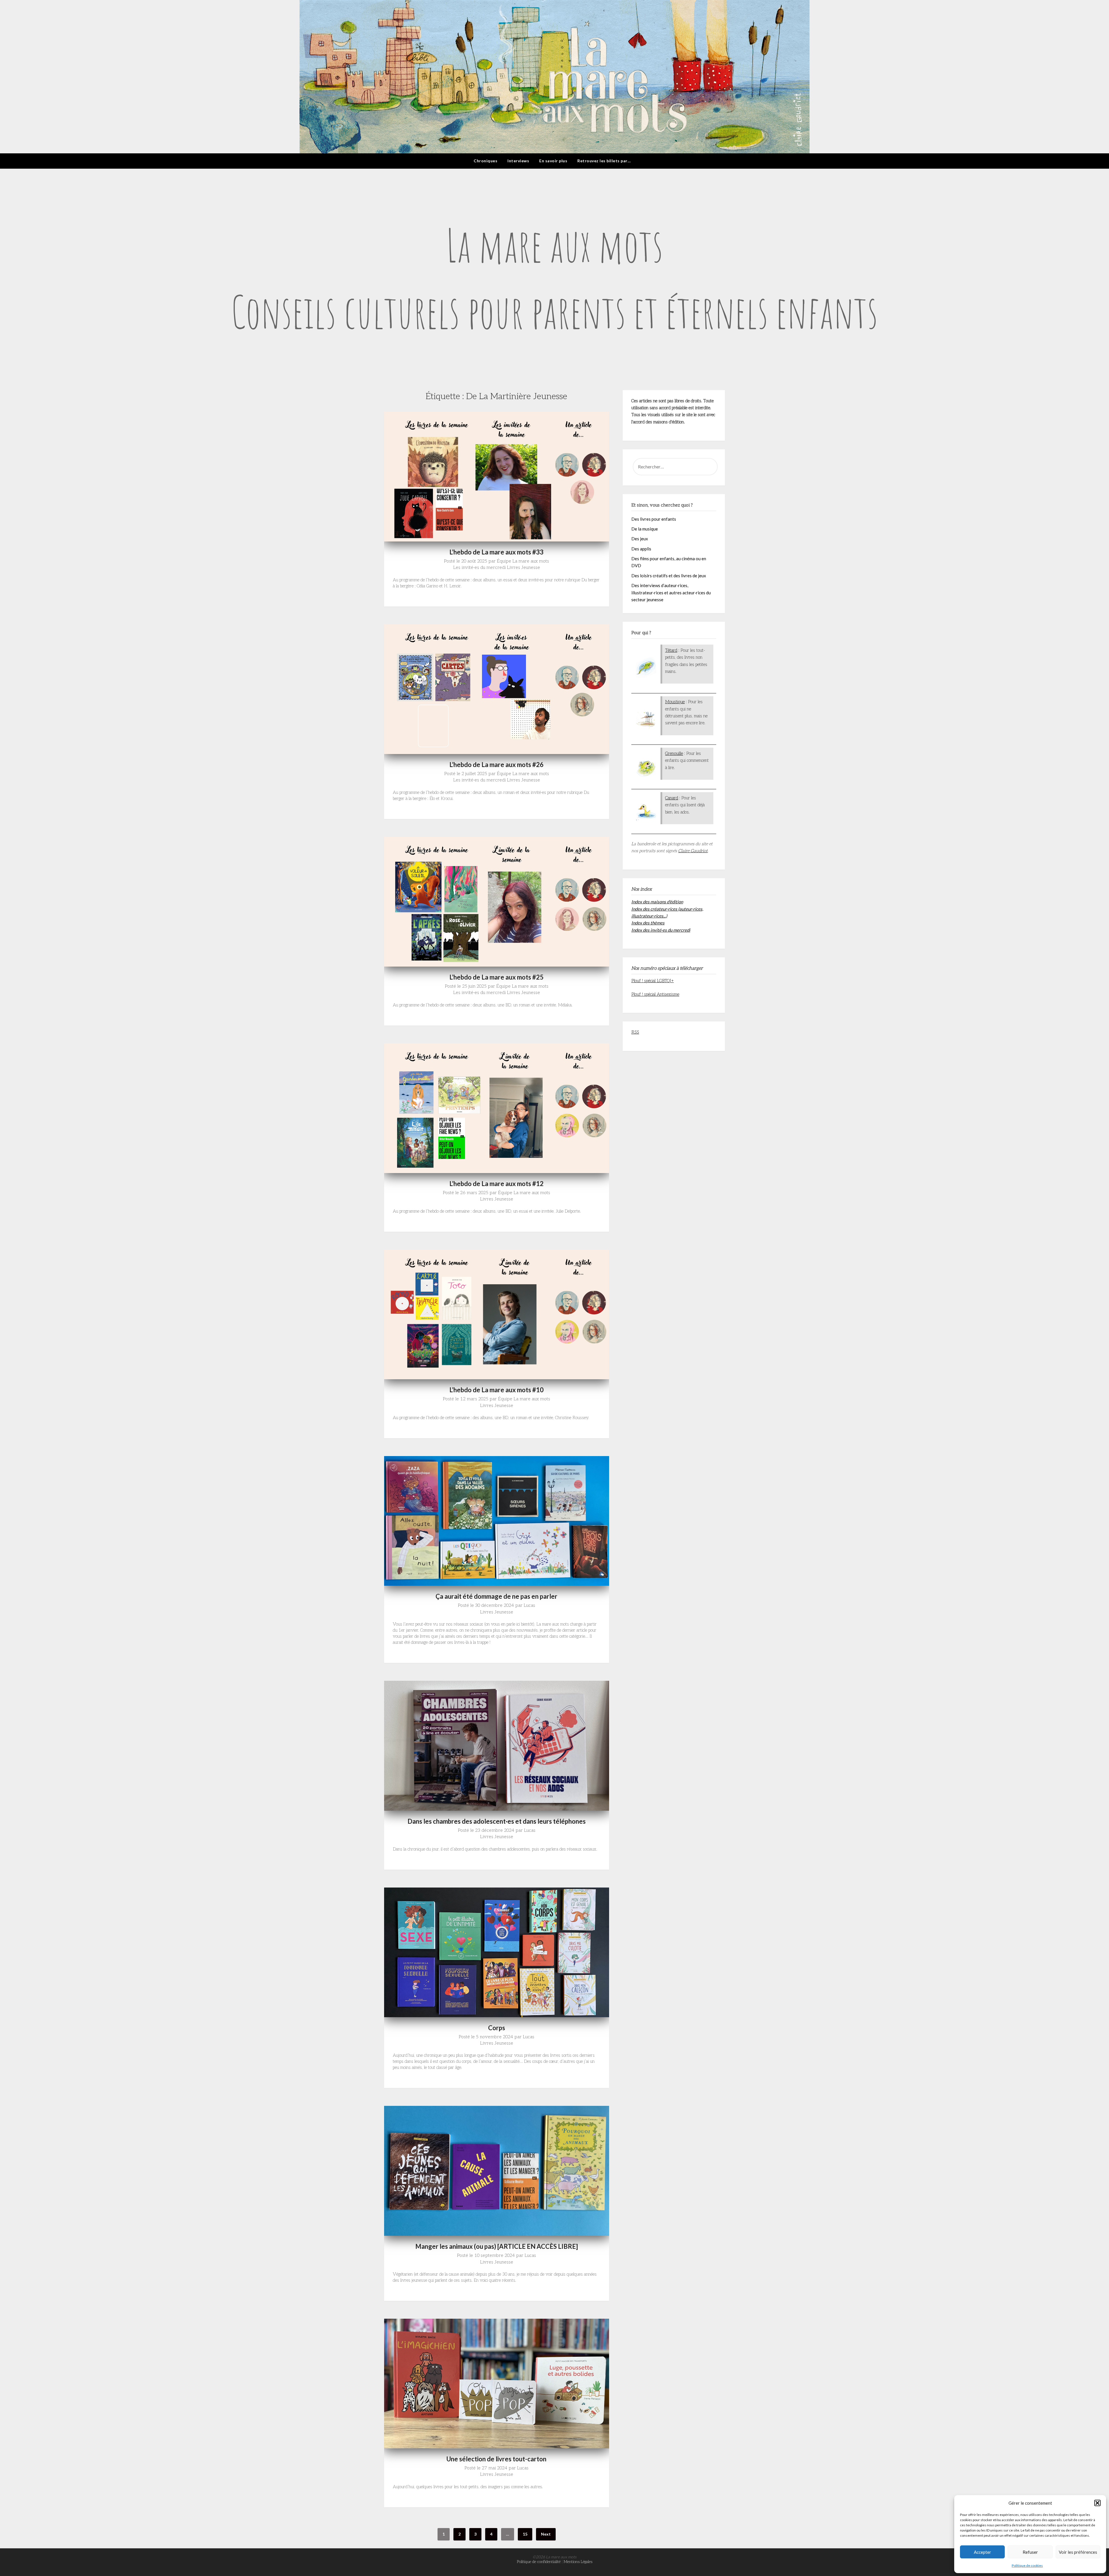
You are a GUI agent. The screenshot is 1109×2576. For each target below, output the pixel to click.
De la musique (645, 529)
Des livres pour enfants (654, 519)
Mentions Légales (578, 2562)
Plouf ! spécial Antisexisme (655, 994)
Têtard (671, 650)
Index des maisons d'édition (657, 902)
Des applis (641, 549)
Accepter (983, 2552)
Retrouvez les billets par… (604, 161)
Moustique (675, 702)
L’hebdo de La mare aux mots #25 (496, 977)
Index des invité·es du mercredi (661, 930)
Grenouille (674, 753)
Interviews (518, 161)
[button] (1097, 2503)
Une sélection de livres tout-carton (496, 2459)
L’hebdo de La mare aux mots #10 (496, 1390)
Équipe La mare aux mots (523, 561)
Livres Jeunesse (523, 568)
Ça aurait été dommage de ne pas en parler (496, 1596)
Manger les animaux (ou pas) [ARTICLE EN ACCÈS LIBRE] (497, 2246)
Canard (672, 798)
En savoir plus (553, 161)
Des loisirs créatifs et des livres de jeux (669, 576)
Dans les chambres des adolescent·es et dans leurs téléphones (497, 1821)
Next (546, 2534)
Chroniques (485, 161)
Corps (497, 2028)
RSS (635, 1032)
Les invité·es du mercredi (479, 568)
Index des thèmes (648, 923)
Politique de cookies (1027, 2565)
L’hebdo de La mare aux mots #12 (496, 1184)
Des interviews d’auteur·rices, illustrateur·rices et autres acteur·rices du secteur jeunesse (671, 592)
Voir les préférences (1078, 2552)
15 (525, 2534)
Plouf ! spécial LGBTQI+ (653, 981)
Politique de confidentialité (539, 2562)
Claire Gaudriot (693, 851)
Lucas (529, 1606)
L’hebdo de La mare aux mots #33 (496, 552)
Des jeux (640, 539)
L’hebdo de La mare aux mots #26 (496, 765)
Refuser (1030, 2552)
